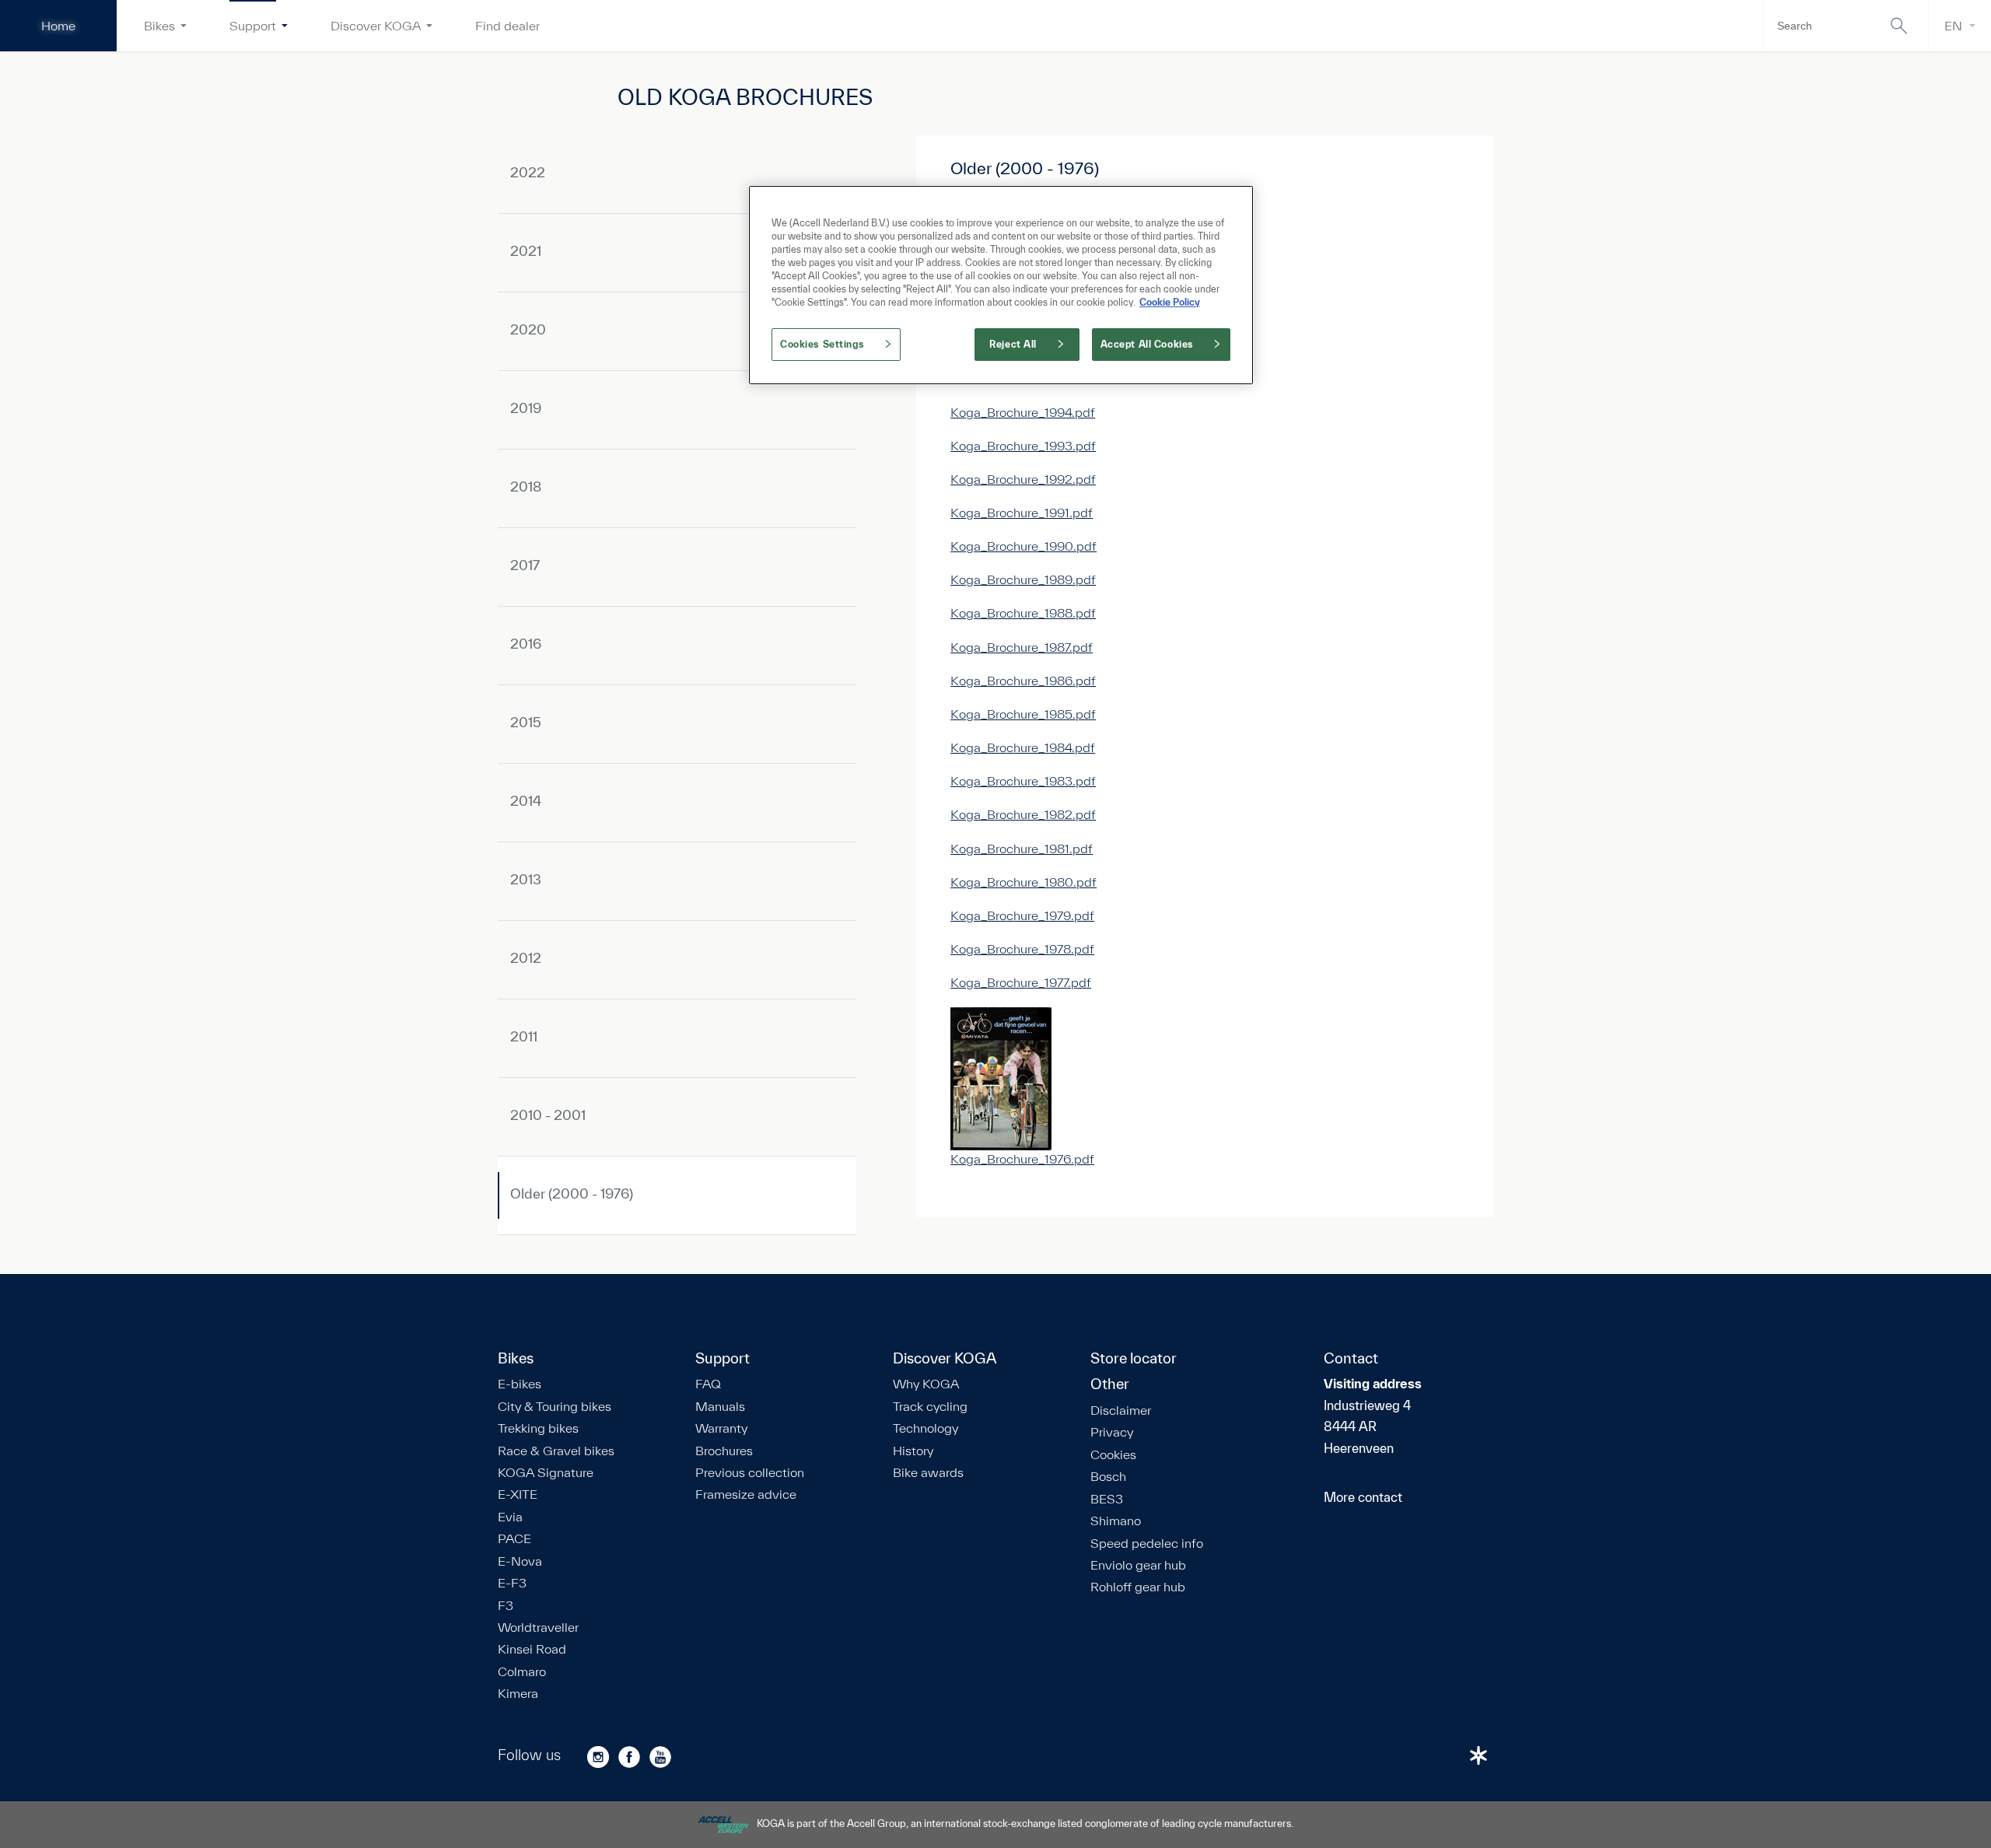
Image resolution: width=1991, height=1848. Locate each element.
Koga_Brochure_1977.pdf (1021, 982)
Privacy (1112, 1432)
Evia (510, 1517)
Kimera (518, 1693)
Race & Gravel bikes (556, 1451)
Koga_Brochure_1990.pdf (1023, 546)
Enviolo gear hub (1138, 1565)
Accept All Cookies (1147, 344)
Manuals (720, 1406)
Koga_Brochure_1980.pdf (1023, 882)
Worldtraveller (538, 1627)
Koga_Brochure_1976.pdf (1022, 1158)
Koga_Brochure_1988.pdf (1023, 612)
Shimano (1116, 1521)
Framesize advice (746, 1494)
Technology (926, 1428)
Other (1110, 1384)
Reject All (1013, 344)
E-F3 (512, 1583)
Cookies (1113, 1454)
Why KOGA (926, 1384)
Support (253, 25)
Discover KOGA (376, 25)
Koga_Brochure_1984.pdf (1023, 747)
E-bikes (520, 1384)
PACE (514, 1538)
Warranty (721, 1428)
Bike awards (928, 1472)
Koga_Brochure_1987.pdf (1022, 647)
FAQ (708, 1384)
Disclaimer (1121, 1410)
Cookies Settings (822, 344)
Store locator (1134, 1359)
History (913, 1451)
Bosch (1108, 1476)
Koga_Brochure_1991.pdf (1022, 512)
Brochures (724, 1451)
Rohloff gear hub (1138, 1587)
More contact (1363, 1497)
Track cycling (930, 1406)
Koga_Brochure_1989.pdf (1023, 579)
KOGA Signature (546, 1472)
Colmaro (522, 1671)
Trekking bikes (538, 1428)
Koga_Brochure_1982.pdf (1023, 814)
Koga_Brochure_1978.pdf (1022, 948)
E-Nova (520, 1561)
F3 (506, 1605)
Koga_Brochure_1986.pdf (1023, 680)
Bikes (159, 25)
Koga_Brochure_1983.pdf (1023, 780)
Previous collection (750, 1472)
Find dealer (507, 25)
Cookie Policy (1170, 302)
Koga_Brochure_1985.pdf (1023, 714)
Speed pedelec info (1147, 1543)
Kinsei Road (532, 1649)
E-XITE (518, 1494)
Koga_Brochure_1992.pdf (1023, 479)
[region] (1001, 285)
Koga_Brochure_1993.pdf (1023, 445)
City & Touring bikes (555, 1406)
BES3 (1107, 1499)
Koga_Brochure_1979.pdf (1022, 915)
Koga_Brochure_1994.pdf (1023, 412)
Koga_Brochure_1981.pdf (1022, 848)
